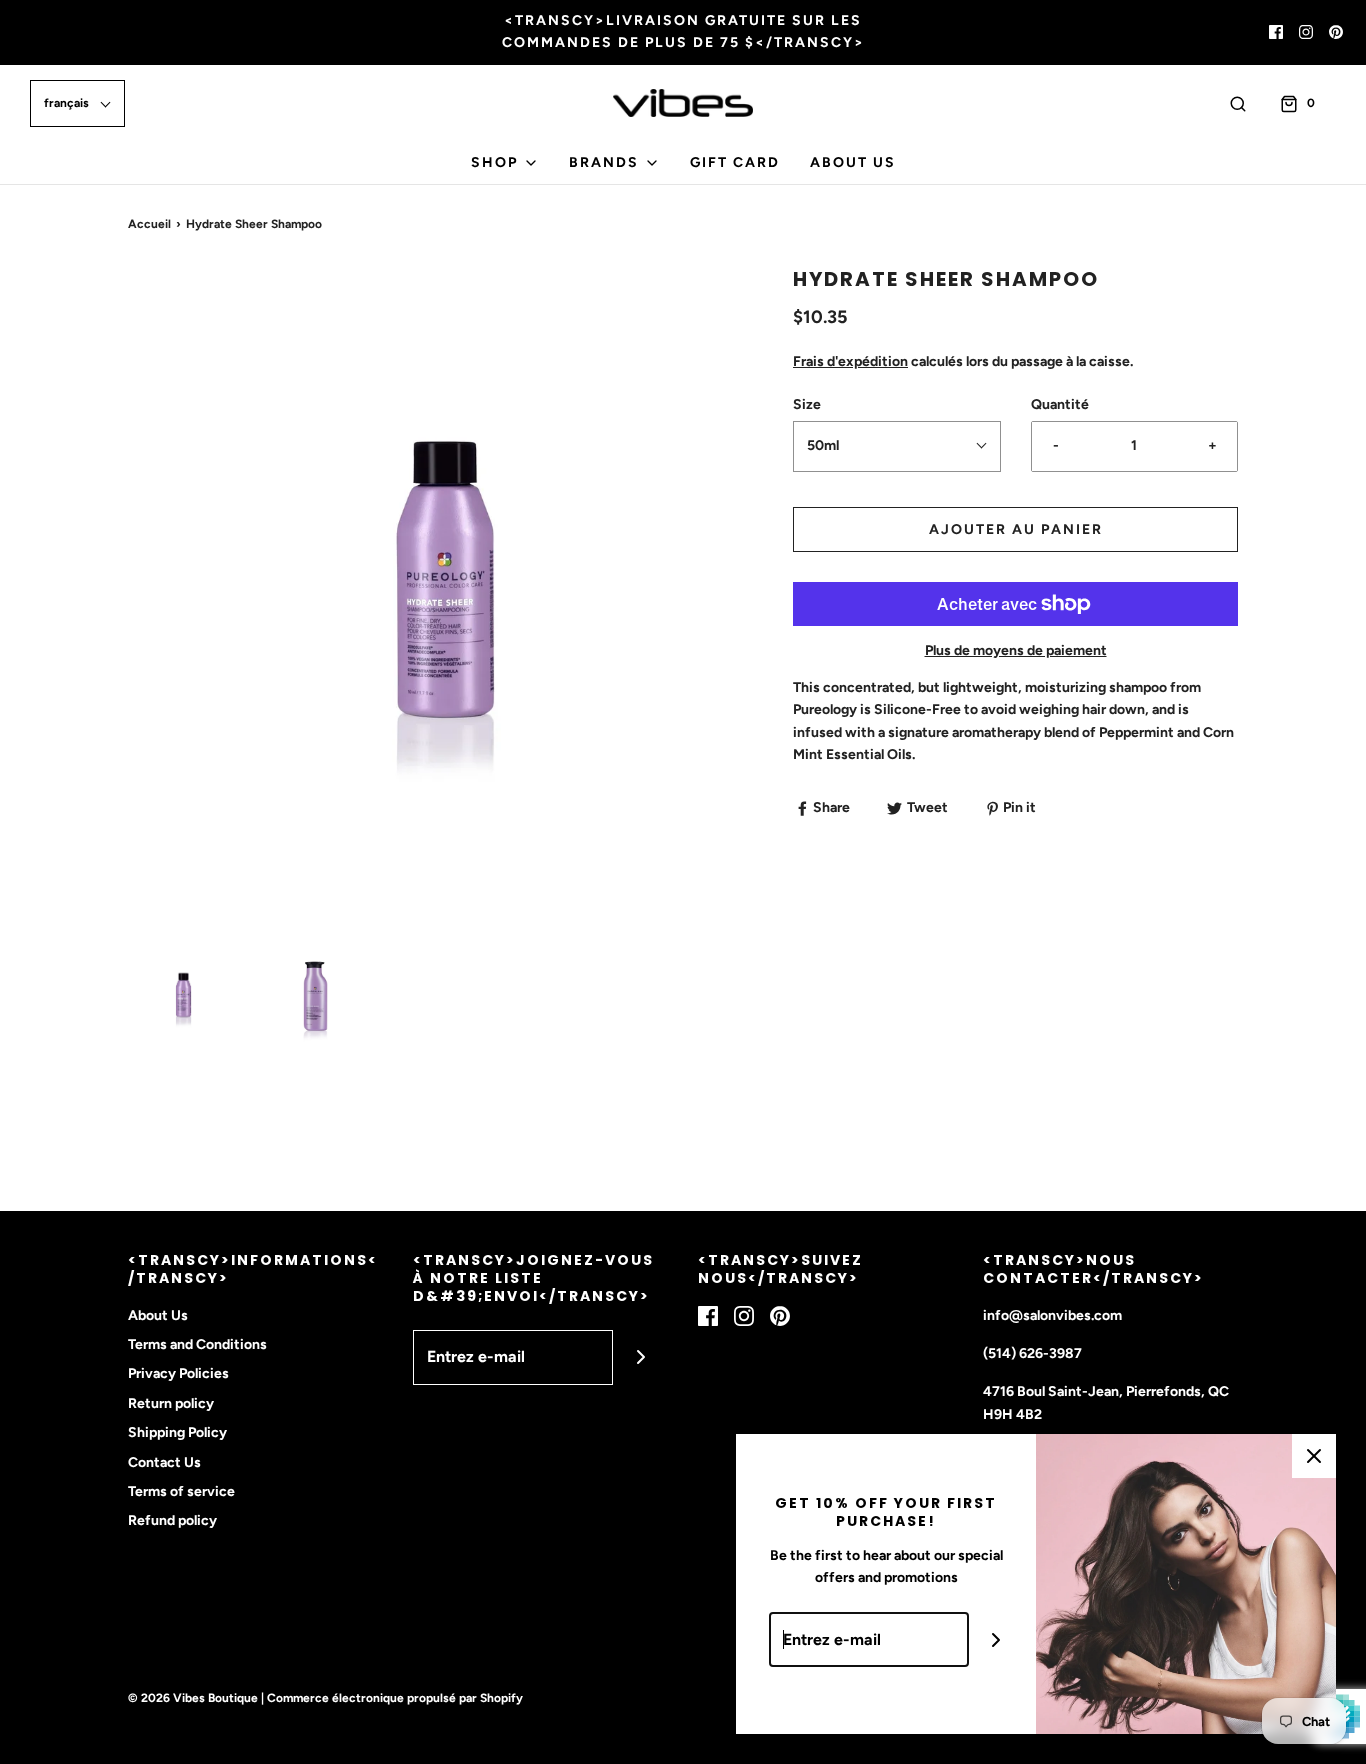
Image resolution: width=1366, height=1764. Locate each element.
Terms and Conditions (197, 1344)
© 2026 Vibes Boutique (193, 1698)
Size (807, 404)
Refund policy (172, 1520)
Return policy (171, 1403)
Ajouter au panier (1016, 529)
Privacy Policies (178, 1373)
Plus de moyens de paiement (1016, 650)
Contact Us (164, 1462)
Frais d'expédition (850, 361)
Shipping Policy (177, 1432)
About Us (853, 162)
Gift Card (735, 162)
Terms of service (181, 1491)
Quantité (1060, 404)
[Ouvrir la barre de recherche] (1238, 103)
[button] (77, 103)
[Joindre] (640, 1357)
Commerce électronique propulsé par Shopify (395, 1698)
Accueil (149, 224)
